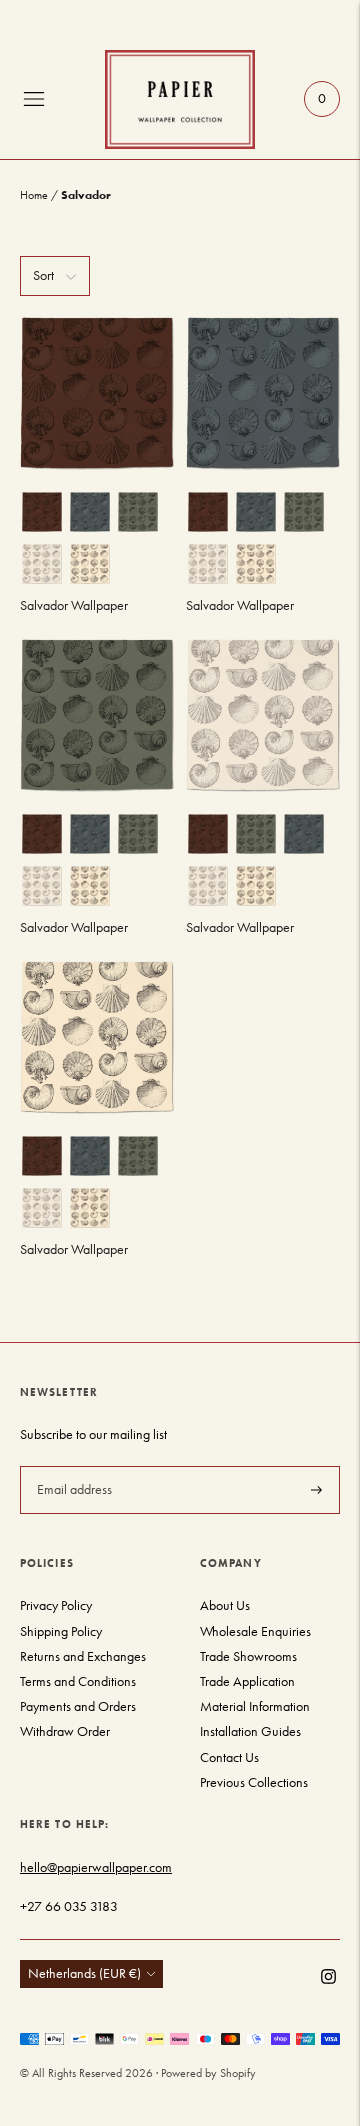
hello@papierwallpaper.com (96, 1867)
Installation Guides (250, 1731)
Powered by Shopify (208, 2073)
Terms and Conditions (78, 1681)
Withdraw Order (65, 1731)
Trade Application (247, 1681)
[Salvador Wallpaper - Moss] (97, 715)
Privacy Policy (56, 1605)
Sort (43, 275)
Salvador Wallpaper (74, 605)
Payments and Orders (78, 1706)
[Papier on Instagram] (328, 1979)
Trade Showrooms (248, 1656)
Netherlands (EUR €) (84, 1973)
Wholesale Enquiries (255, 1631)
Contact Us (229, 1757)
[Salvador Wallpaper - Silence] (263, 715)
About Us (225, 1605)
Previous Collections (254, 1782)
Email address (72, 1465)
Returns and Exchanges (83, 1656)
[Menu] (34, 99)
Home (34, 195)
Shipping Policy (61, 1631)
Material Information (255, 1706)
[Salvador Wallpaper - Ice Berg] (263, 393)
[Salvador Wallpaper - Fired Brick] (97, 393)
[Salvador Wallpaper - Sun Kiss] (97, 1037)
